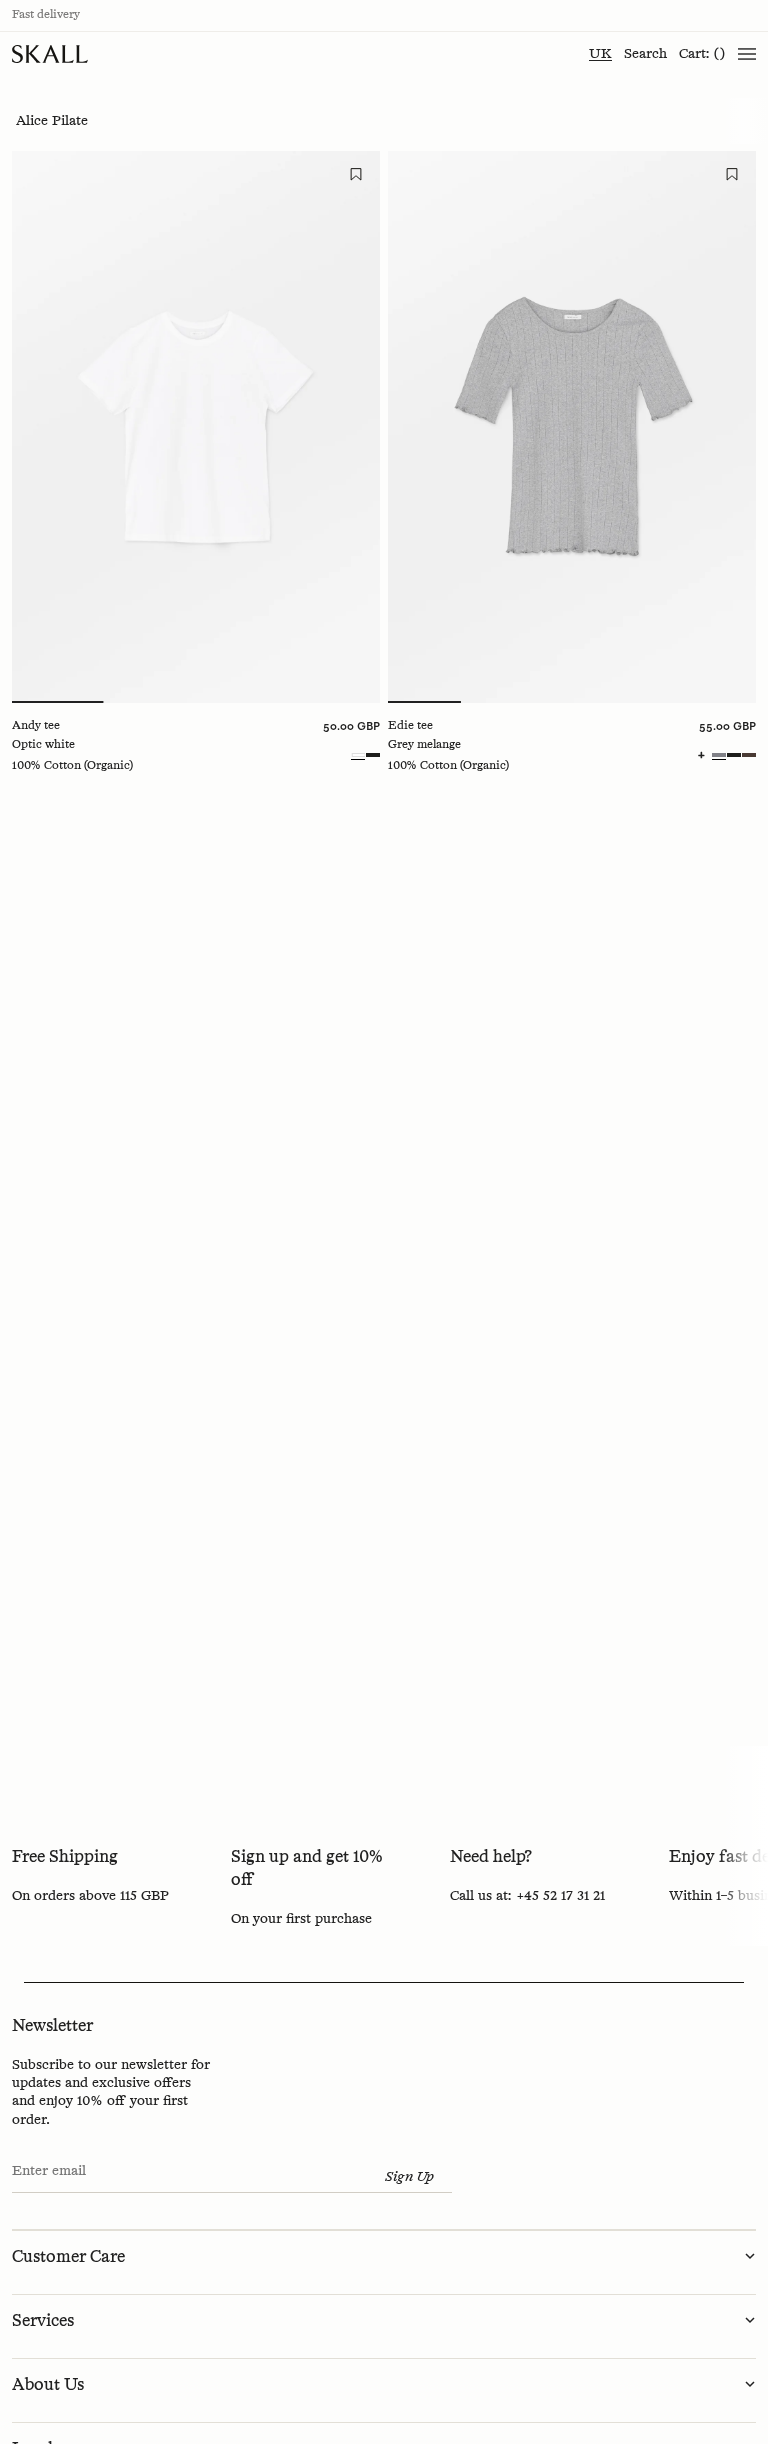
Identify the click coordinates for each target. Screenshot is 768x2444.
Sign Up (409, 2177)
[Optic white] (358, 755)
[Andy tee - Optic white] (196, 427)
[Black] (373, 755)
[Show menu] (747, 54)
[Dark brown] (749, 755)
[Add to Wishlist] (356, 175)
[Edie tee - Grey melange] (572, 427)
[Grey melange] (719, 755)
